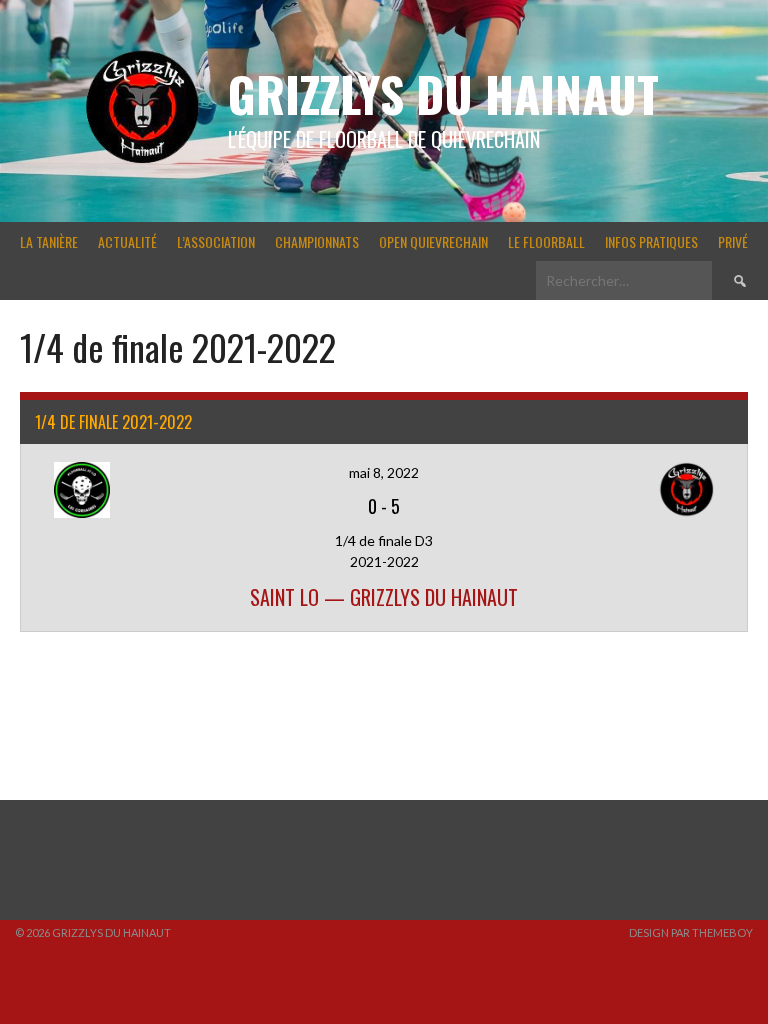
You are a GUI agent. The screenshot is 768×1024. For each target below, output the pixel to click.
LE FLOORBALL (546, 241)
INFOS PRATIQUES (651, 241)
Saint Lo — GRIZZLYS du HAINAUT (384, 597)
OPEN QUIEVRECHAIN (433, 241)
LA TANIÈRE (49, 241)
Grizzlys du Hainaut (443, 93)
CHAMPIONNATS (317, 241)
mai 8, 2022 (384, 472)
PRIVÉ (733, 241)
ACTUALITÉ (127, 241)
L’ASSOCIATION (216, 241)
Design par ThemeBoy (691, 932)
